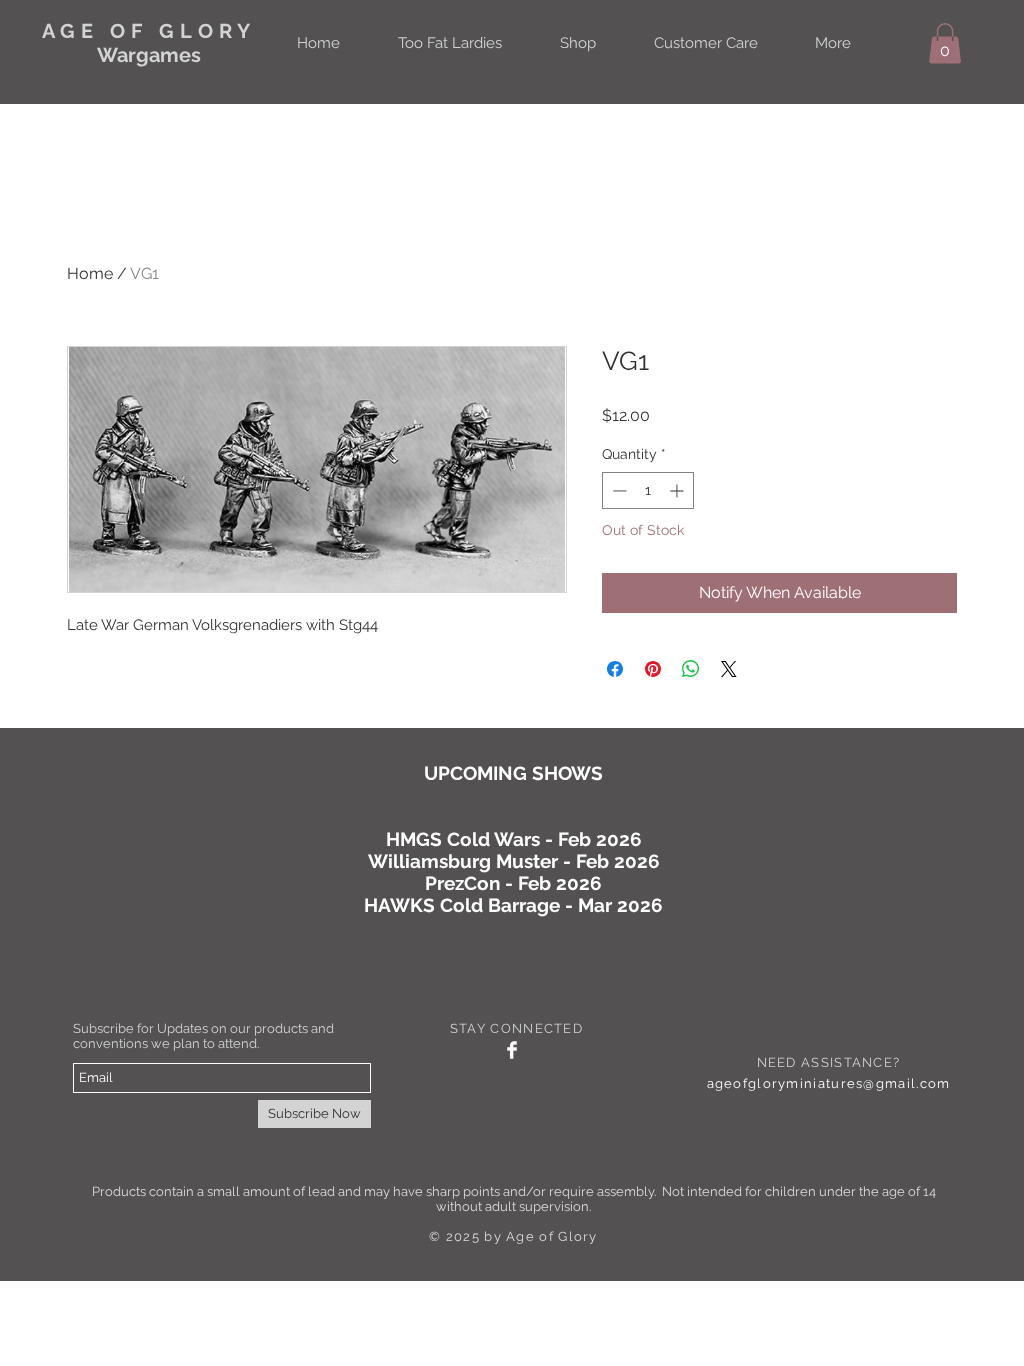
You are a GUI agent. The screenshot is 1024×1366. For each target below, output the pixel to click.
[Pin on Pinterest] (653, 669)
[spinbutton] (648, 490)
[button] (945, 43)
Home (90, 273)
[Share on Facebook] (615, 669)
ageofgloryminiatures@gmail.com (829, 1083)
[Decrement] (617, 490)
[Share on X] (729, 669)
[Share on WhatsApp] (691, 669)
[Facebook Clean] (512, 1050)
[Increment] (678, 490)
